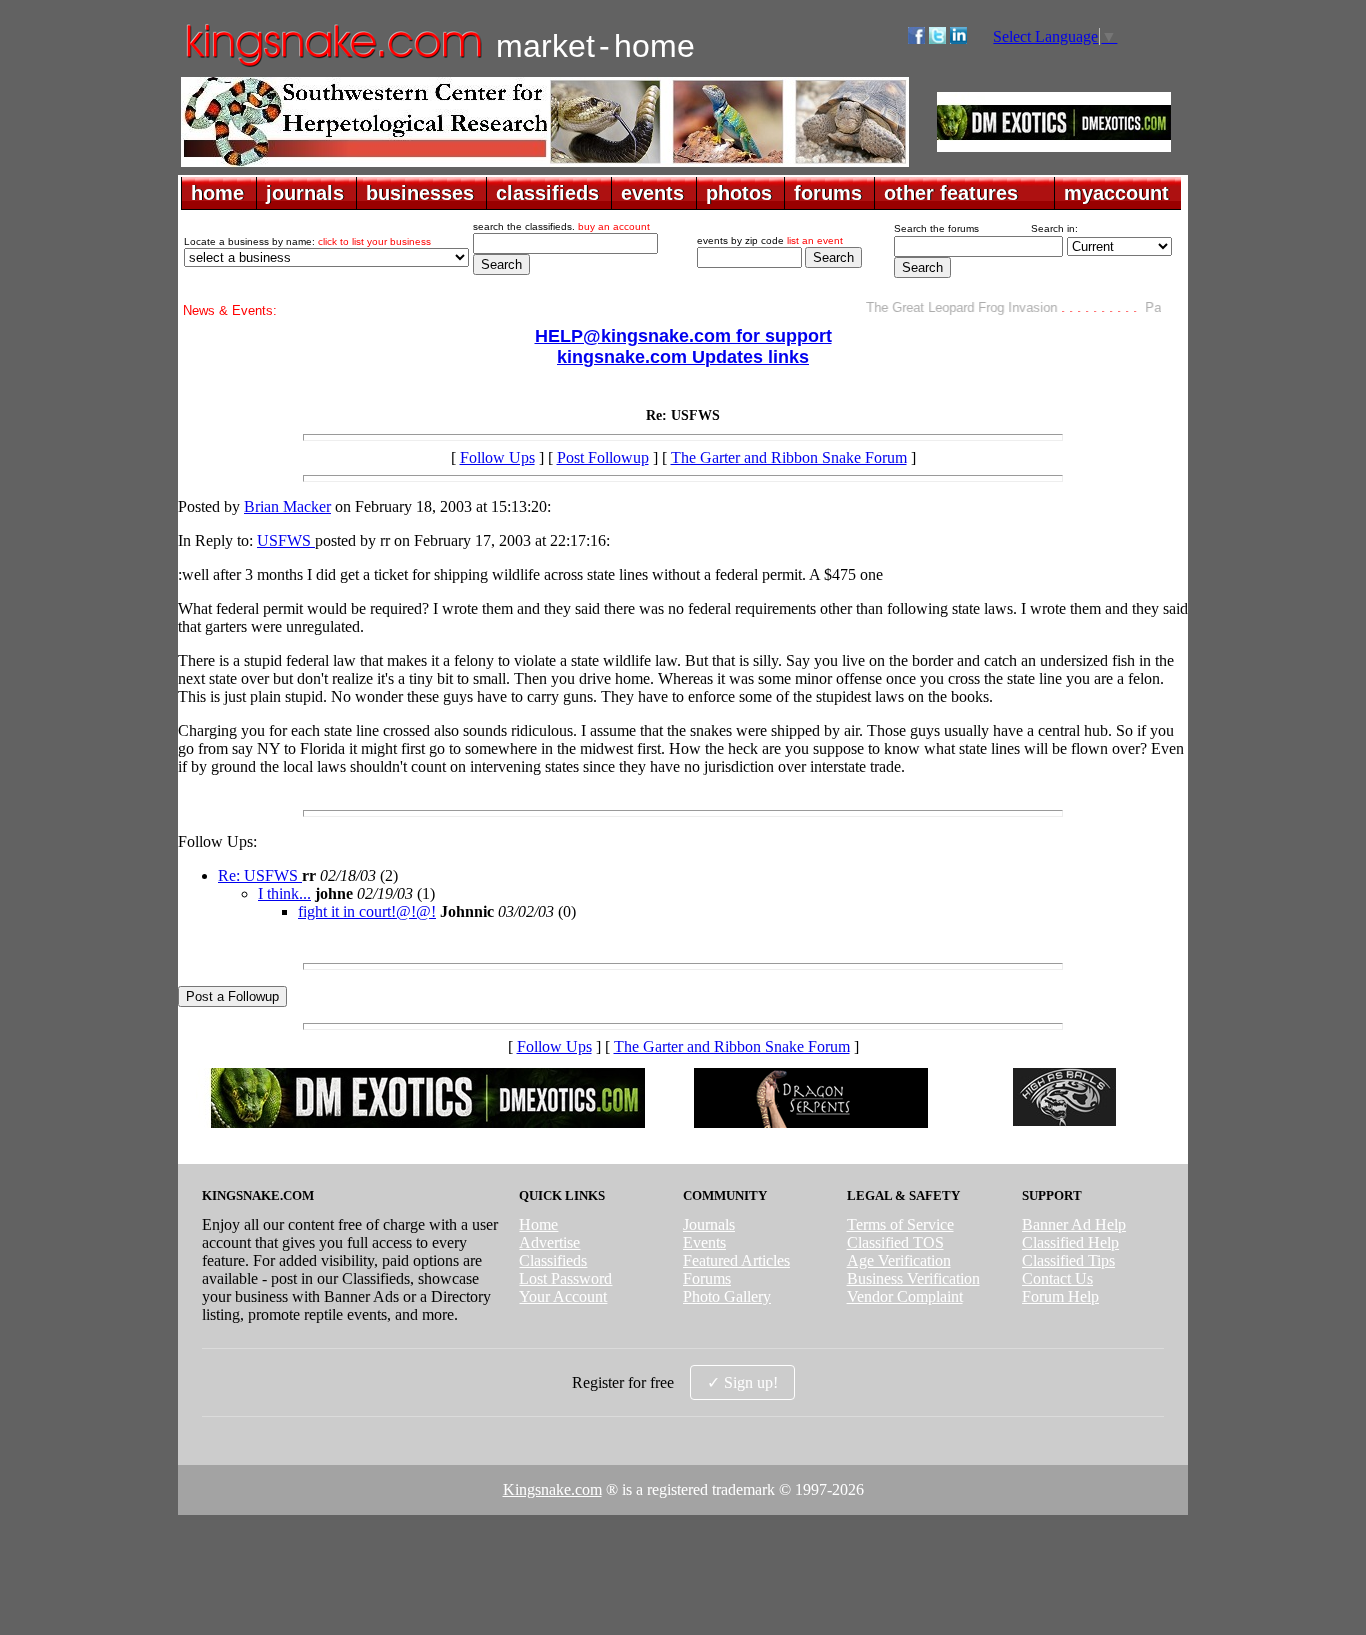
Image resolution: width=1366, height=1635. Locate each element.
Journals (709, 1224)
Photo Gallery (727, 1296)
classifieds (547, 193)
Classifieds (553, 1260)
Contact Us (1057, 1278)
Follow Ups (497, 457)
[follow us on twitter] (937, 38)
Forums (707, 1278)
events (652, 193)
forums (828, 193)
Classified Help (1070, 1242)
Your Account (563, 1296)
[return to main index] (332, 65)
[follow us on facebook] (916, 38)
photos (739, 193)
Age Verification (899, 1260)
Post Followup (603, 457)
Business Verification (913, 1278)
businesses (420, 193)
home (217, 193)
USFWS (286, 540)
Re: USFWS (260, 875)
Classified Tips (1068, 1260)
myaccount (1116, 193)
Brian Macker (287, 506)
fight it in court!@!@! (367, 911)
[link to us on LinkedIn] (958, 38)
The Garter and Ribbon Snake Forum (789, 457)
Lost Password (565, 1278)
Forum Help (1060, 1296)
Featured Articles (736, 1260)
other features (951, 193)
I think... (284, 893)
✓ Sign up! (742, 1382)
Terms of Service (900, 1224)
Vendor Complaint (905, 1296)
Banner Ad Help (1074, 1224)
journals (305, 193)
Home (538, 1224)
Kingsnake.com (552, 1489)
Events (704, 1242)
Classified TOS (895, 1242)
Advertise (549, 1242)
